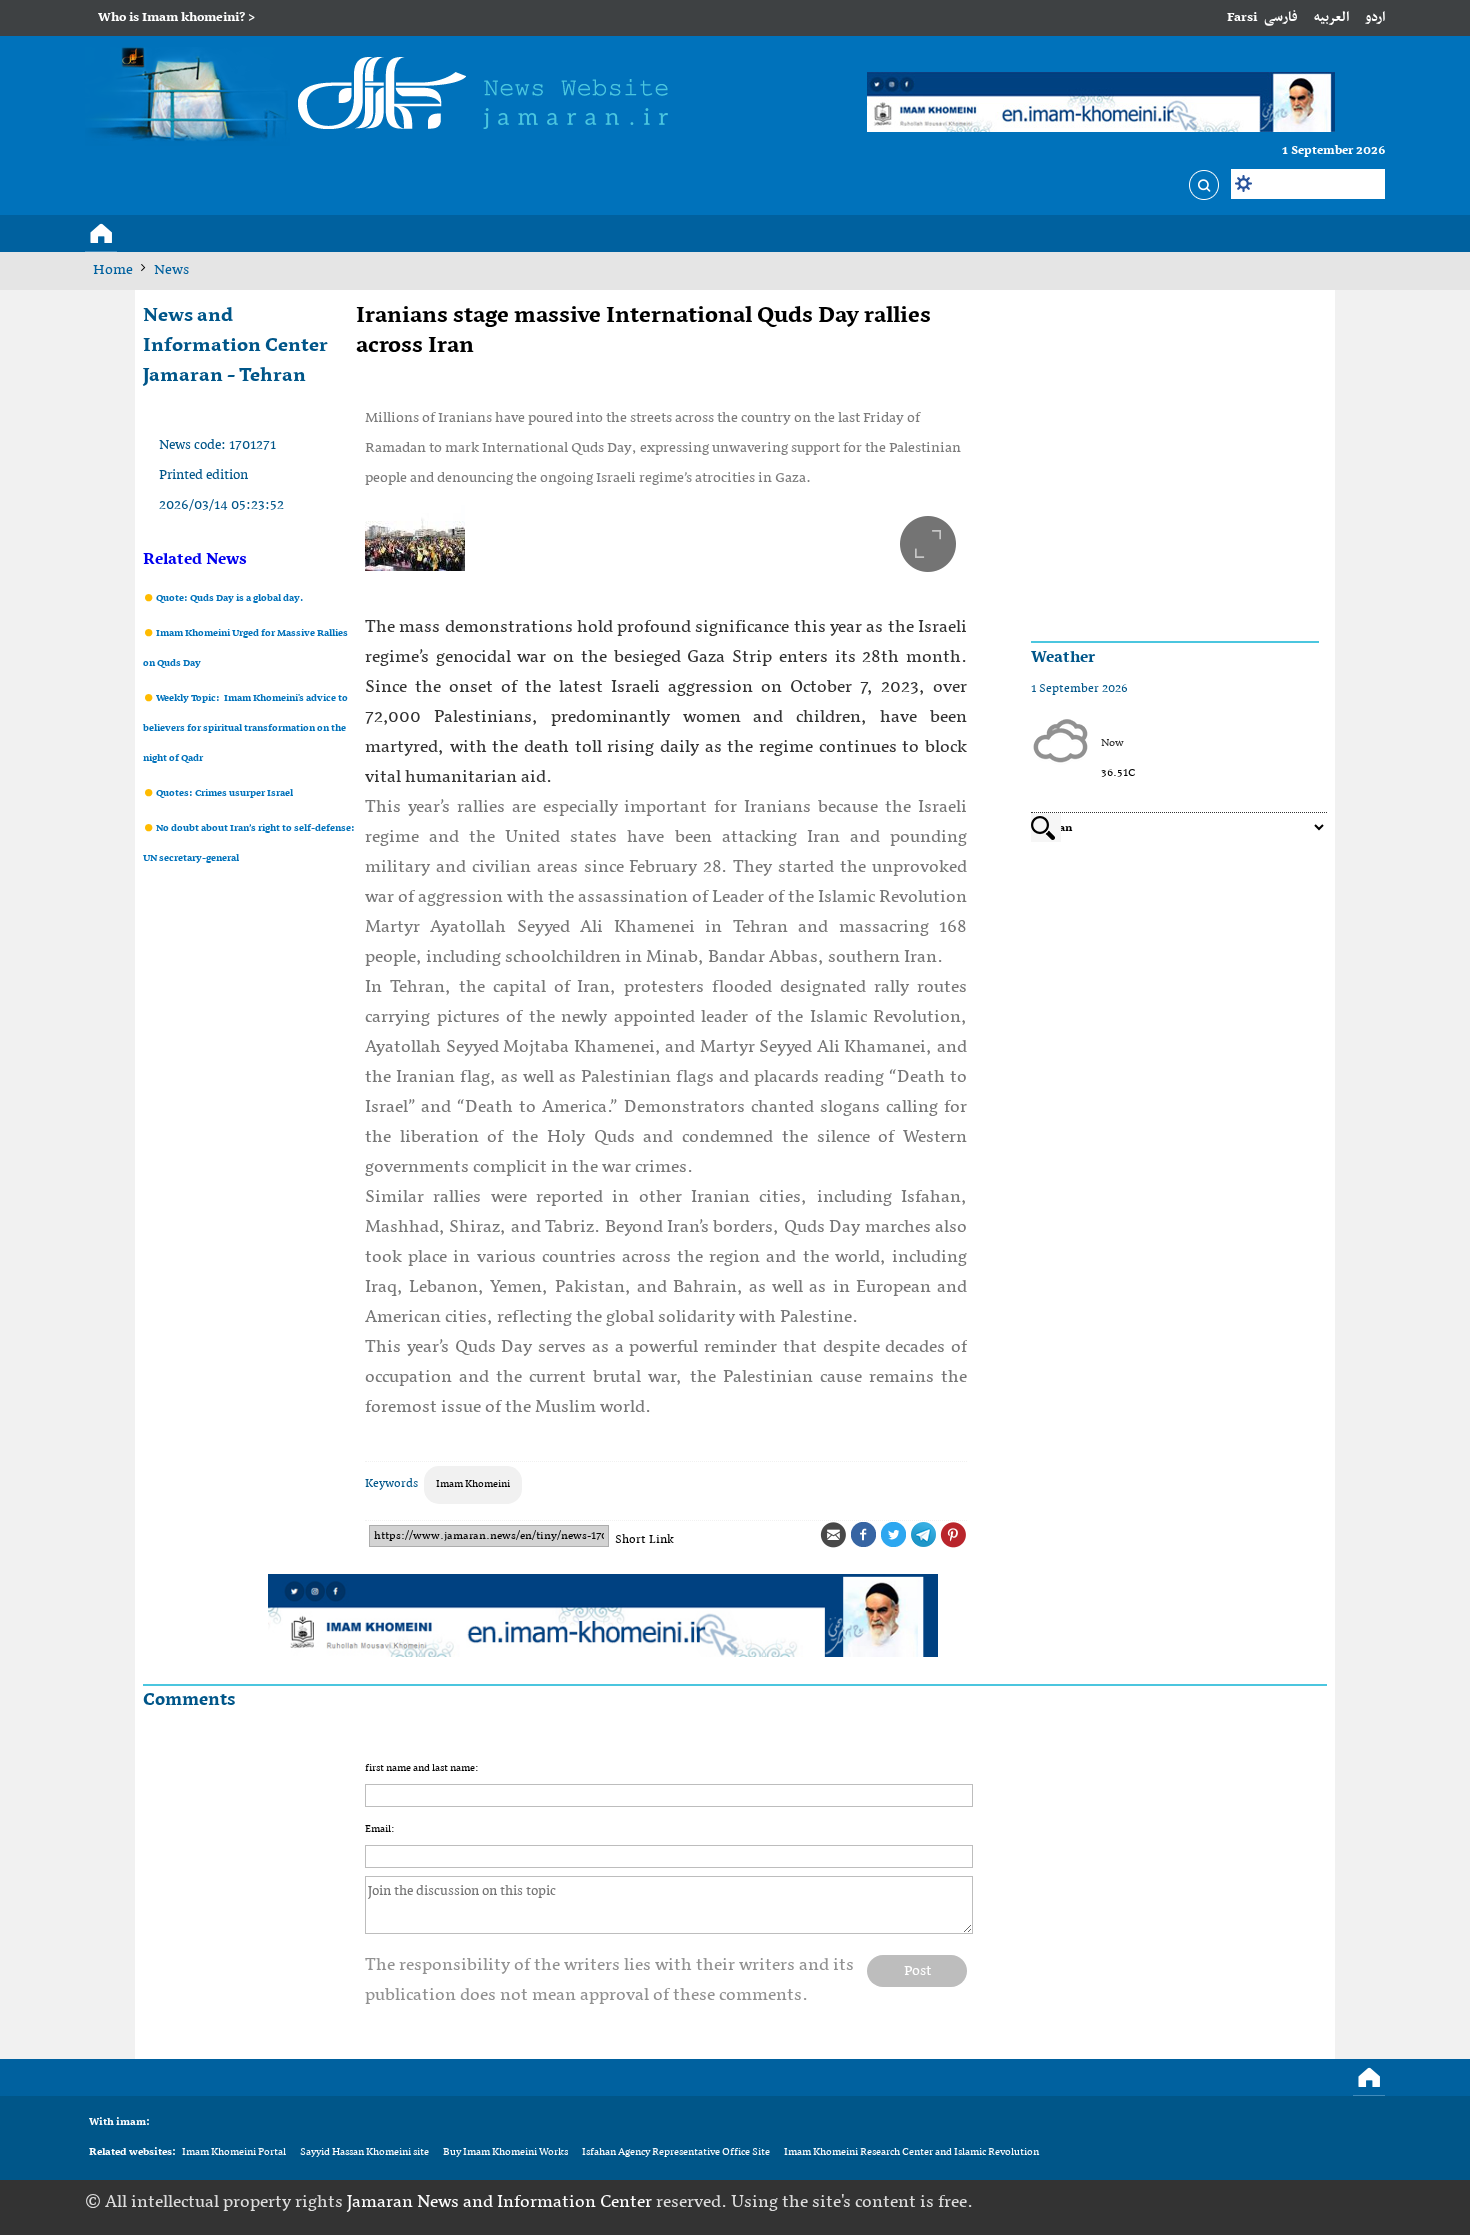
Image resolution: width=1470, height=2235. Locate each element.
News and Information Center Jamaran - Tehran (235, 346)
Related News (195, 560)
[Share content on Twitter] (893, 1535)
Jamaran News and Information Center (501, 2202)
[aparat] (1340, 2202)
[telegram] (1309, 2202)
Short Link (644, 1540)
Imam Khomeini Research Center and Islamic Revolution (911, 2152)
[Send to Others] (833, 1535)
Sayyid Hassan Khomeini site (364, 2152)
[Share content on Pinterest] (953, 1535)
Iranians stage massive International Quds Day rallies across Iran (643, 331)
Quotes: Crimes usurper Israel (223, 793)
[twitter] (1278, 2202)
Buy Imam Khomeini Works (505, 2152)
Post (917, 1971)
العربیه (1331, 17)
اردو (1375, 17)
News (171, 270)
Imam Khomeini (473, 1484)
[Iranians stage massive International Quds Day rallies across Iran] (666, 538)
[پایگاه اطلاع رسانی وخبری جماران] (385, 97)
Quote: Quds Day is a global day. (229, 598)
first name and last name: (421, 1768)
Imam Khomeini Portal (234, 2152)
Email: (379, 1829)
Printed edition (203, 475)
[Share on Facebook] (863, 1535)
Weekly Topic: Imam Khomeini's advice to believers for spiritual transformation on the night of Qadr (245, 728)
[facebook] (1247, 2202)
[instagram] (1371, 2202)
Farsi (1242, 17)
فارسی (1281, 17)
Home (113, 270)
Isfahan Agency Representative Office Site (676, 2152)
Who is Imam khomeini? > (176, 17)
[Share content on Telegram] (923, 1535)
